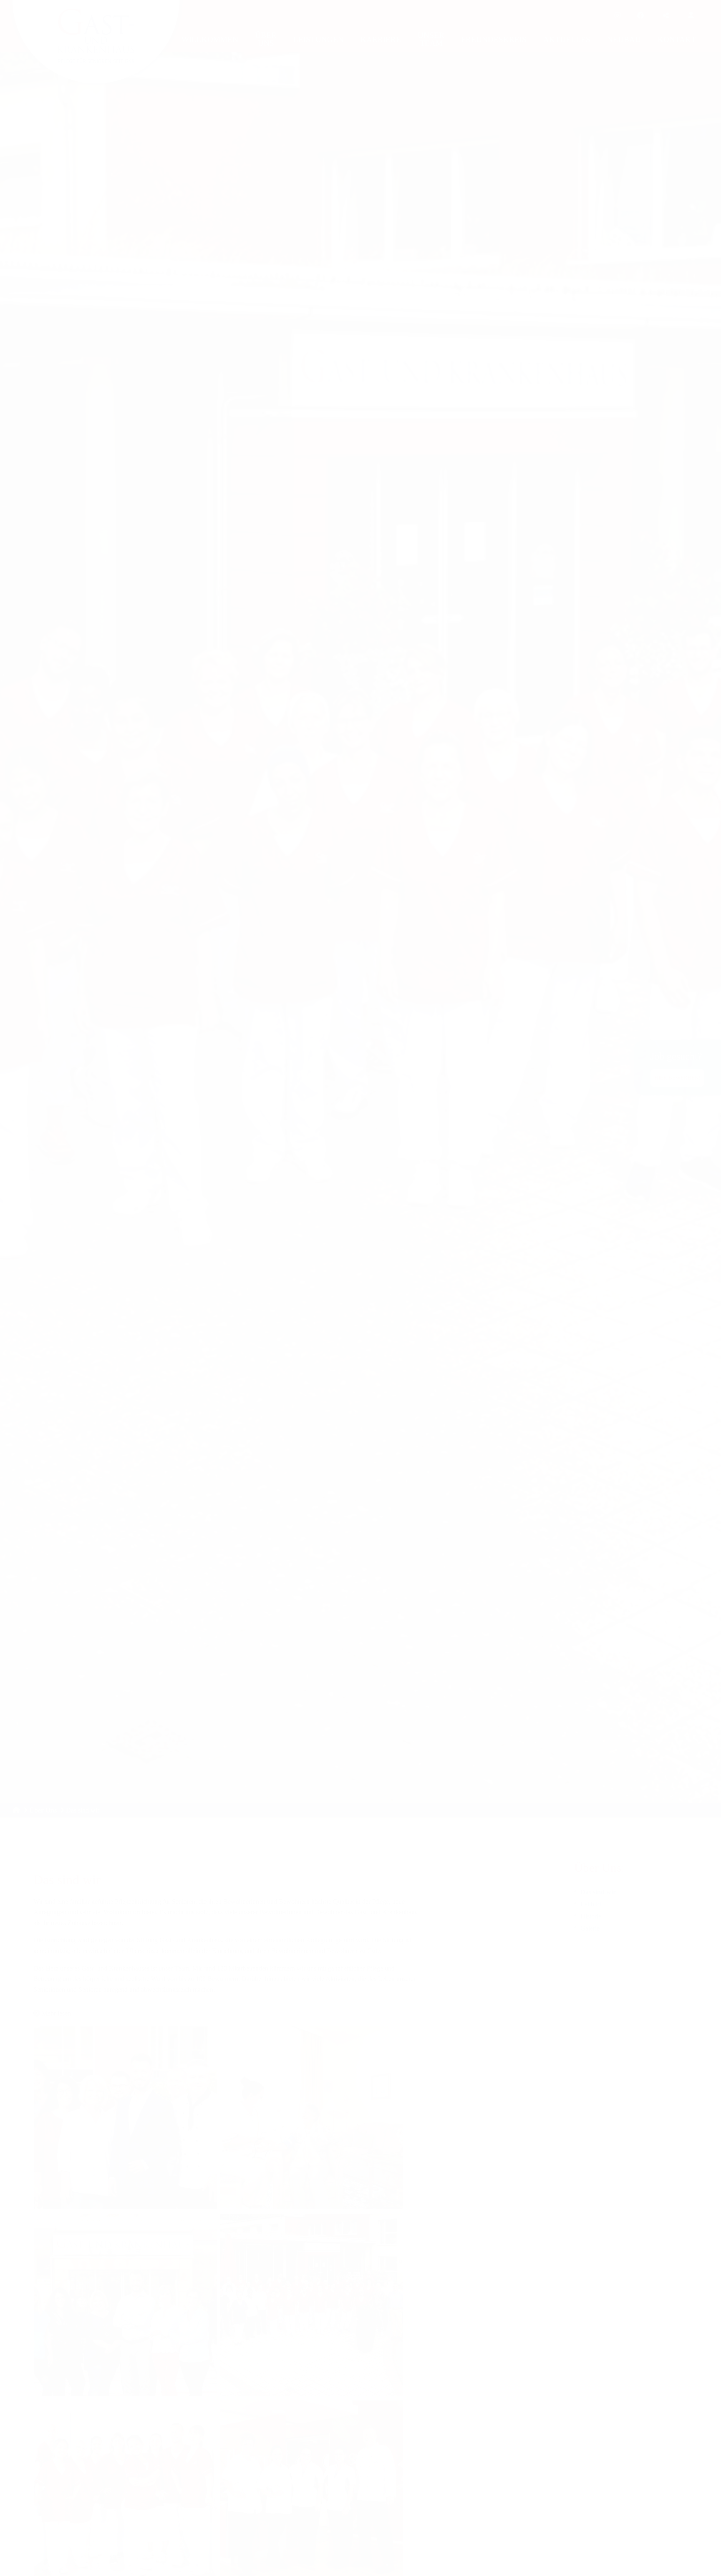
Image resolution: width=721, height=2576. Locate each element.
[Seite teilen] (666, 16)
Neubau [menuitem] (624, 39)
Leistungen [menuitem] (319, 39)
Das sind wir (598, 1892)
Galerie (590, 1928)
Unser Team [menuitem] (431, 39)
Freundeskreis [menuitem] (494, 39)
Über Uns (43, 1810)
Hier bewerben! (677, 1078)
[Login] (691, 15)
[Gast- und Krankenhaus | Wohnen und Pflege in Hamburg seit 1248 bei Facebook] (640, 16)
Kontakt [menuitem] (677, 39)
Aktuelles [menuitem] (567, 39)
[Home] (16, 1810)
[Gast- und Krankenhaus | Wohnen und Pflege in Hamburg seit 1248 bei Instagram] (618, 16)
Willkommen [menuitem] (210, 39)
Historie (591, 1916)
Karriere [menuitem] (381, 39)
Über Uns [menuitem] (266, 39)
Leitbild (591, 1904)
